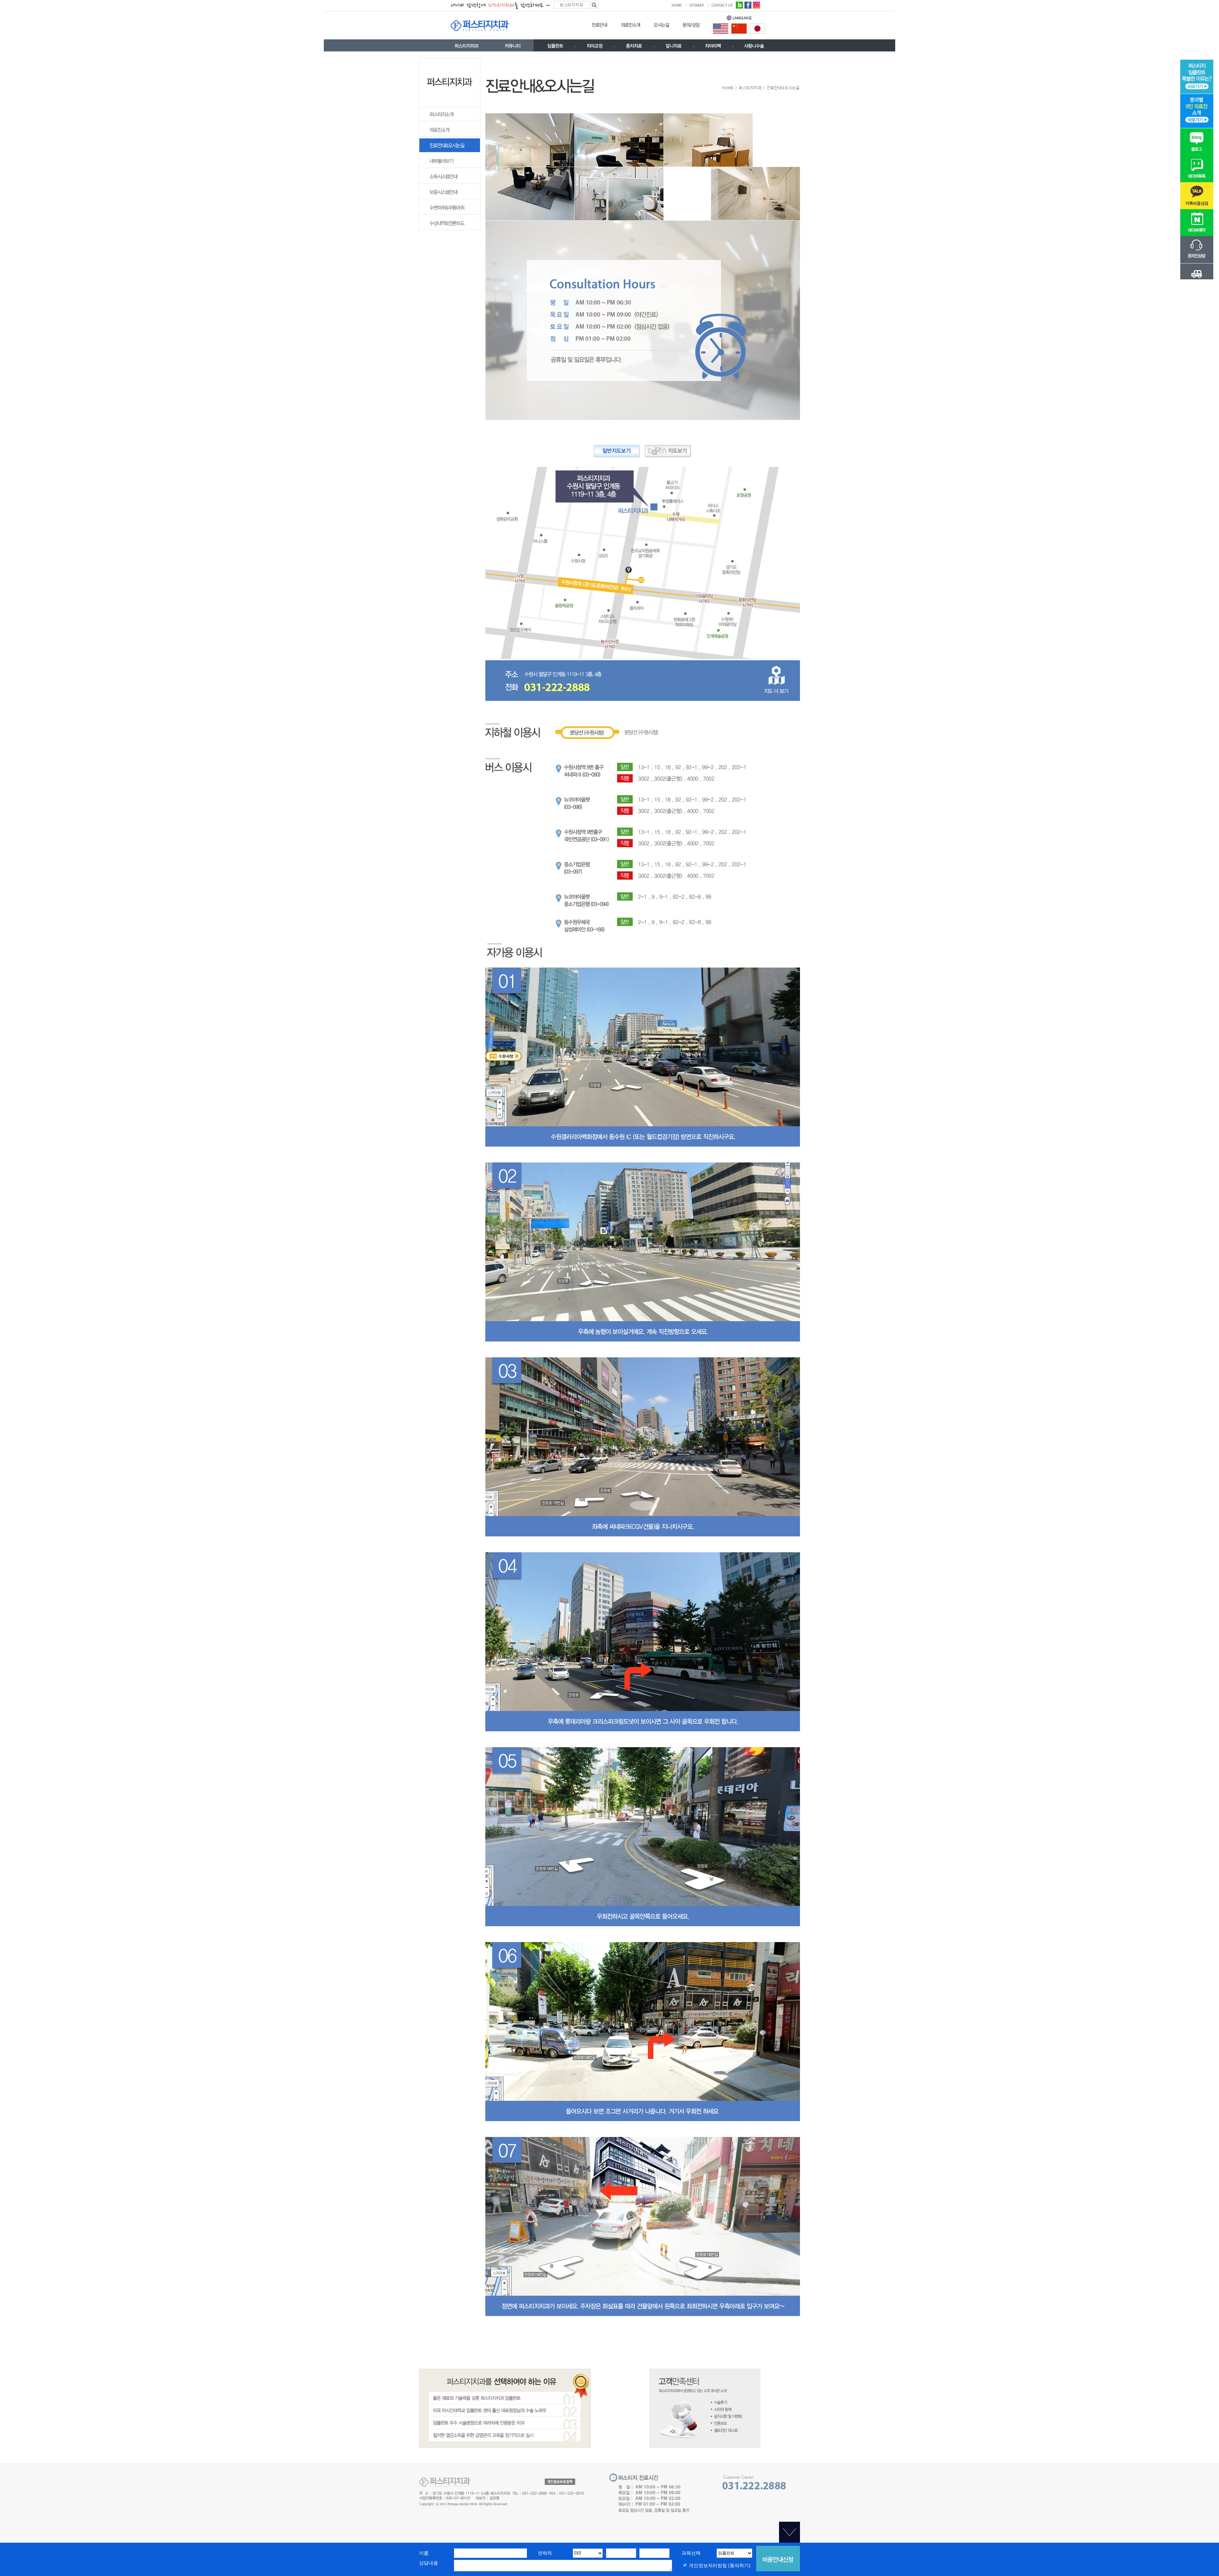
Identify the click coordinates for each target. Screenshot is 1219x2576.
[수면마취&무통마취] (450, 213)
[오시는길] (661, 27)
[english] (721, 28)
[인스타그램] (756, 4)
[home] (679, 5)
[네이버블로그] (739, 4)
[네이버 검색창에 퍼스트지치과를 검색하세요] (525, 4)
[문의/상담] (691, 27)
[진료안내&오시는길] (450, 151)
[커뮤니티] (513, 47)
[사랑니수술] (754, 47)
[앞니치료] (674, 47)
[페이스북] (748, 4)
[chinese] (739, 28)
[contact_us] (722, 5)
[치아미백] (713, 47)
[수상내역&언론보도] (450, 229)
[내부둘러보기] (450, 167)
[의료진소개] (631, 27)
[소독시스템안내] (450, 182)
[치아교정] (595, 47)
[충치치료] (634, 47)
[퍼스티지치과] (467, 47)
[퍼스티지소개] (450, 120)
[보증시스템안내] (450, 198)
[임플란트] (555, 47)
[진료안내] (600, 27)
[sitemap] (699, 5)
